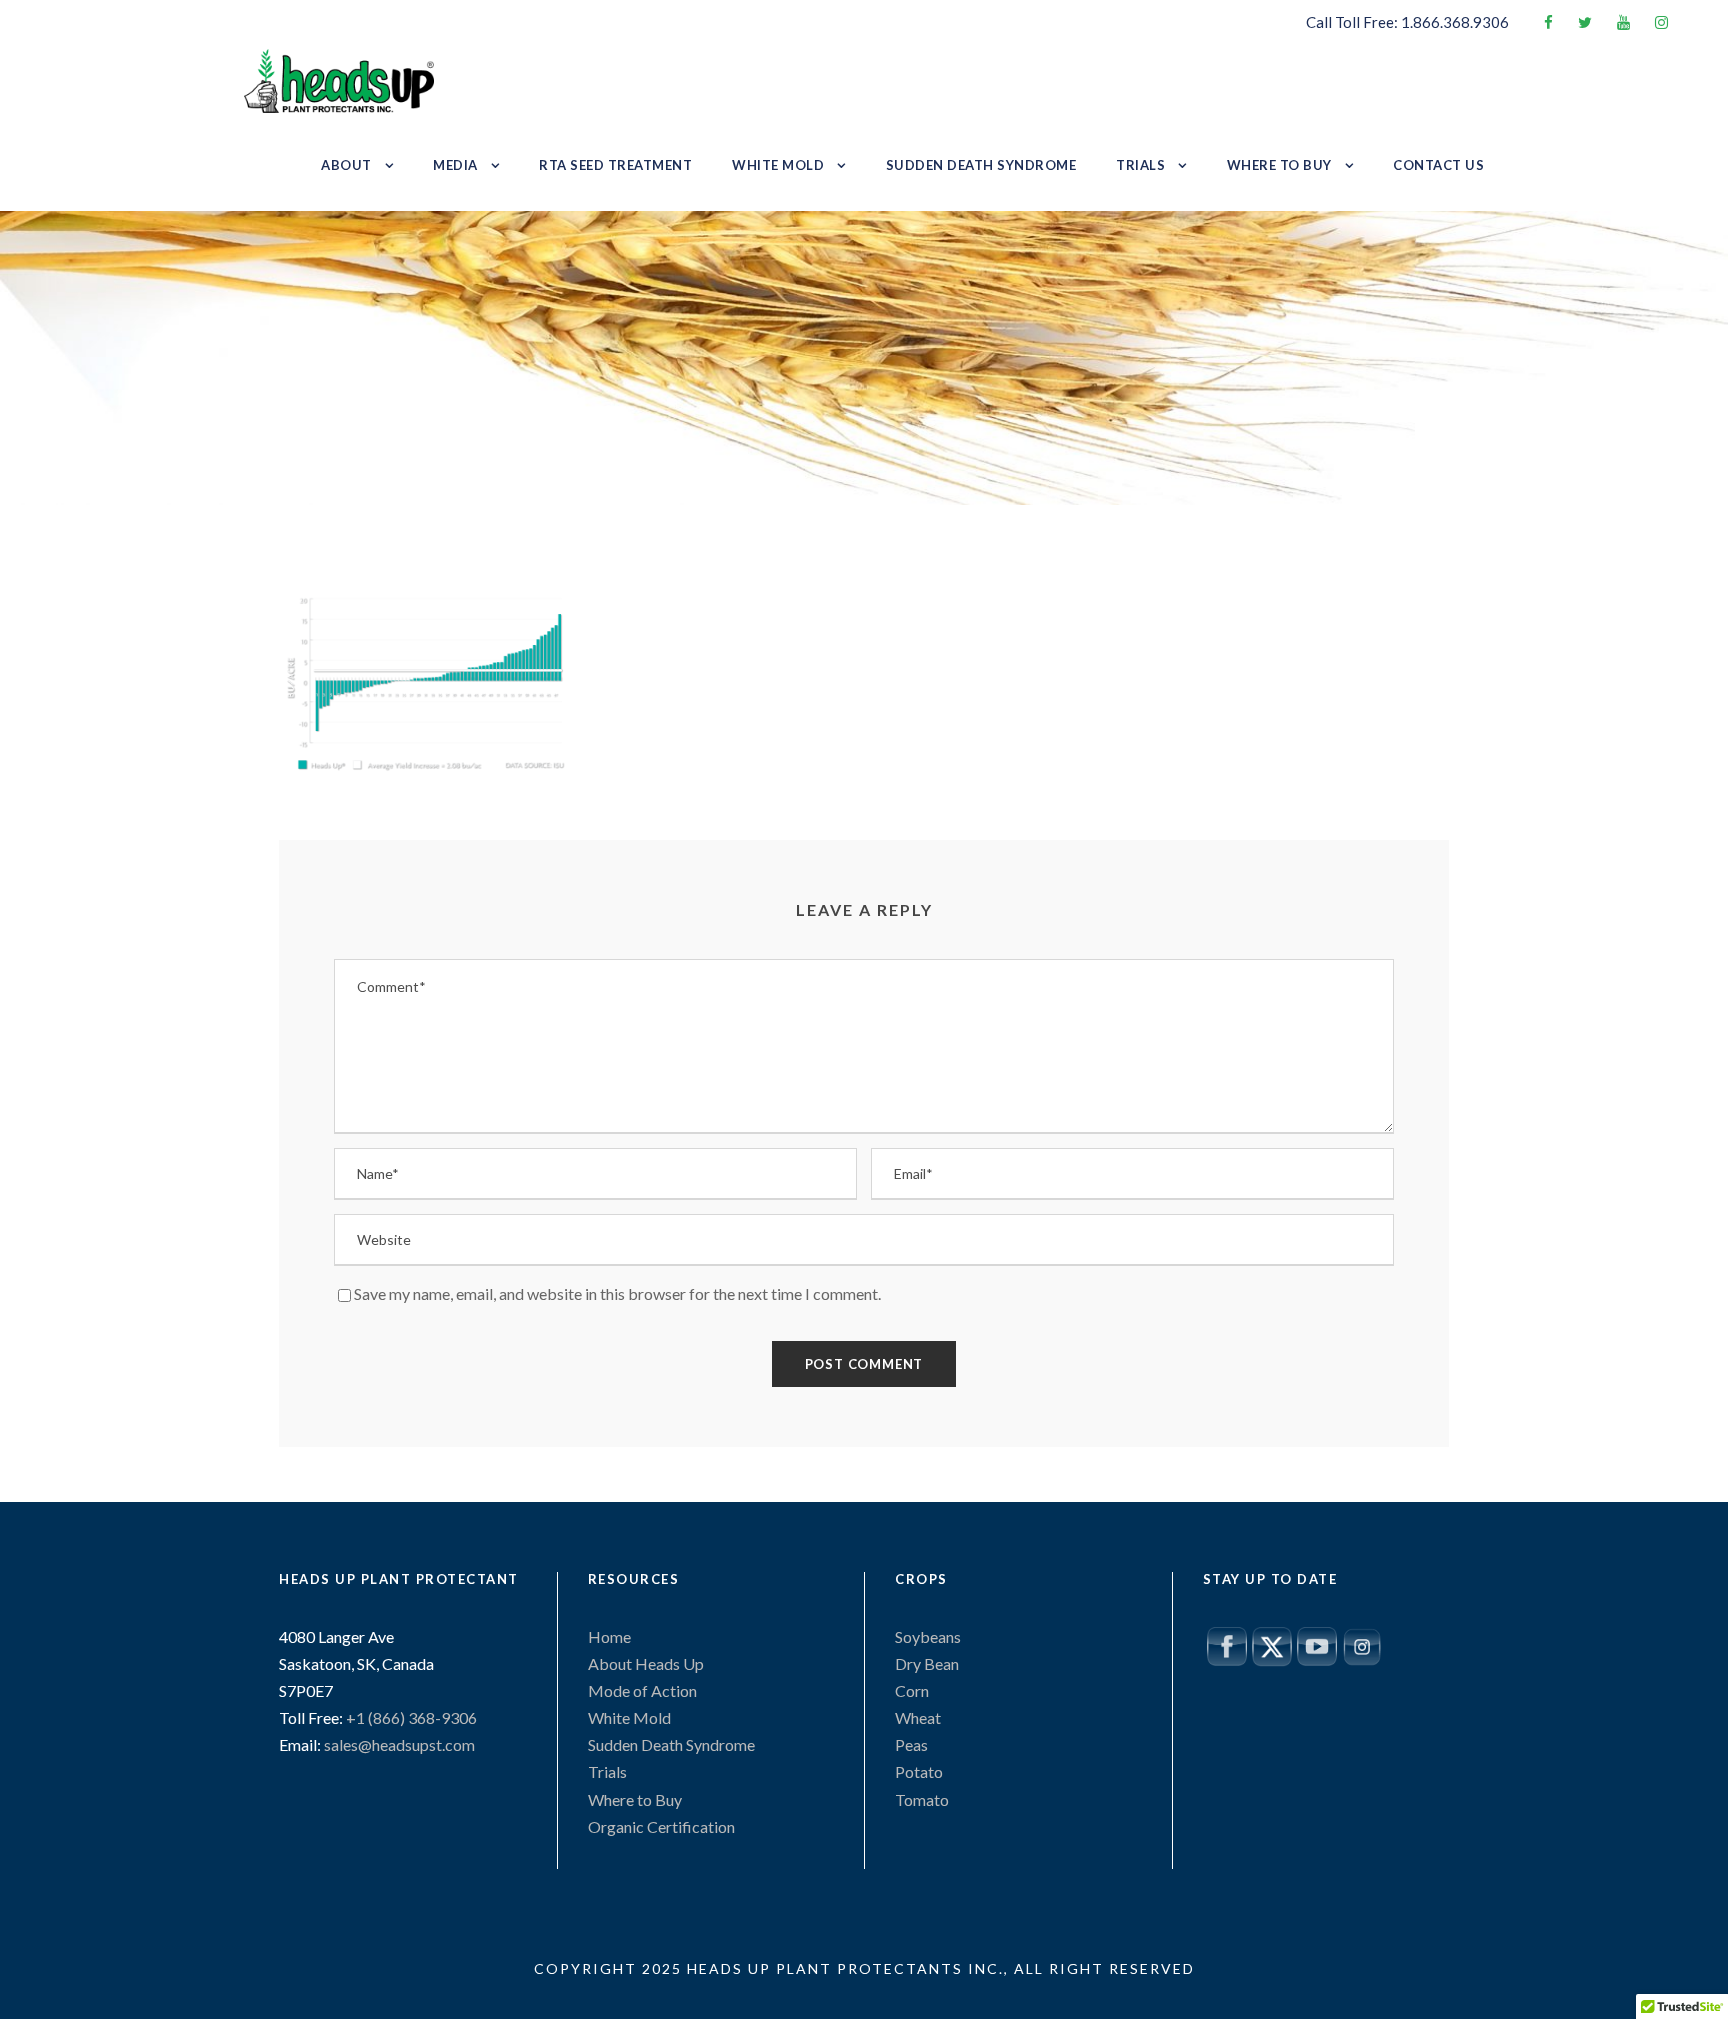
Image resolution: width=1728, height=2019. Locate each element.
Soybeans (928, 1636)
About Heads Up (646, 1663)
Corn (912, 1690)
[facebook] (1548, 22)
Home (609, 1636)
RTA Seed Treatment (615, 165)
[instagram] (1661, 22)
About (346, 165)
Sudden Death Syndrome (981, 165)
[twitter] (1585, 22)
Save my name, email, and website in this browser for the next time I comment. (617, 1293)
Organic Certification (661, 1826)
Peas (911, 1744)
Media (455, 165)
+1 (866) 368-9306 (410, 1717)
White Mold (778, 165)
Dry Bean (927, 1663)
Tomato (922, 1799)
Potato (919, 1771)
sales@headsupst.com (399, 1744)
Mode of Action (642, 1690)
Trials (1140, 165)
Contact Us (1438, 165)
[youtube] (1623, 22)
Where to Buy (1279, 165)
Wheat (918, 1717)
